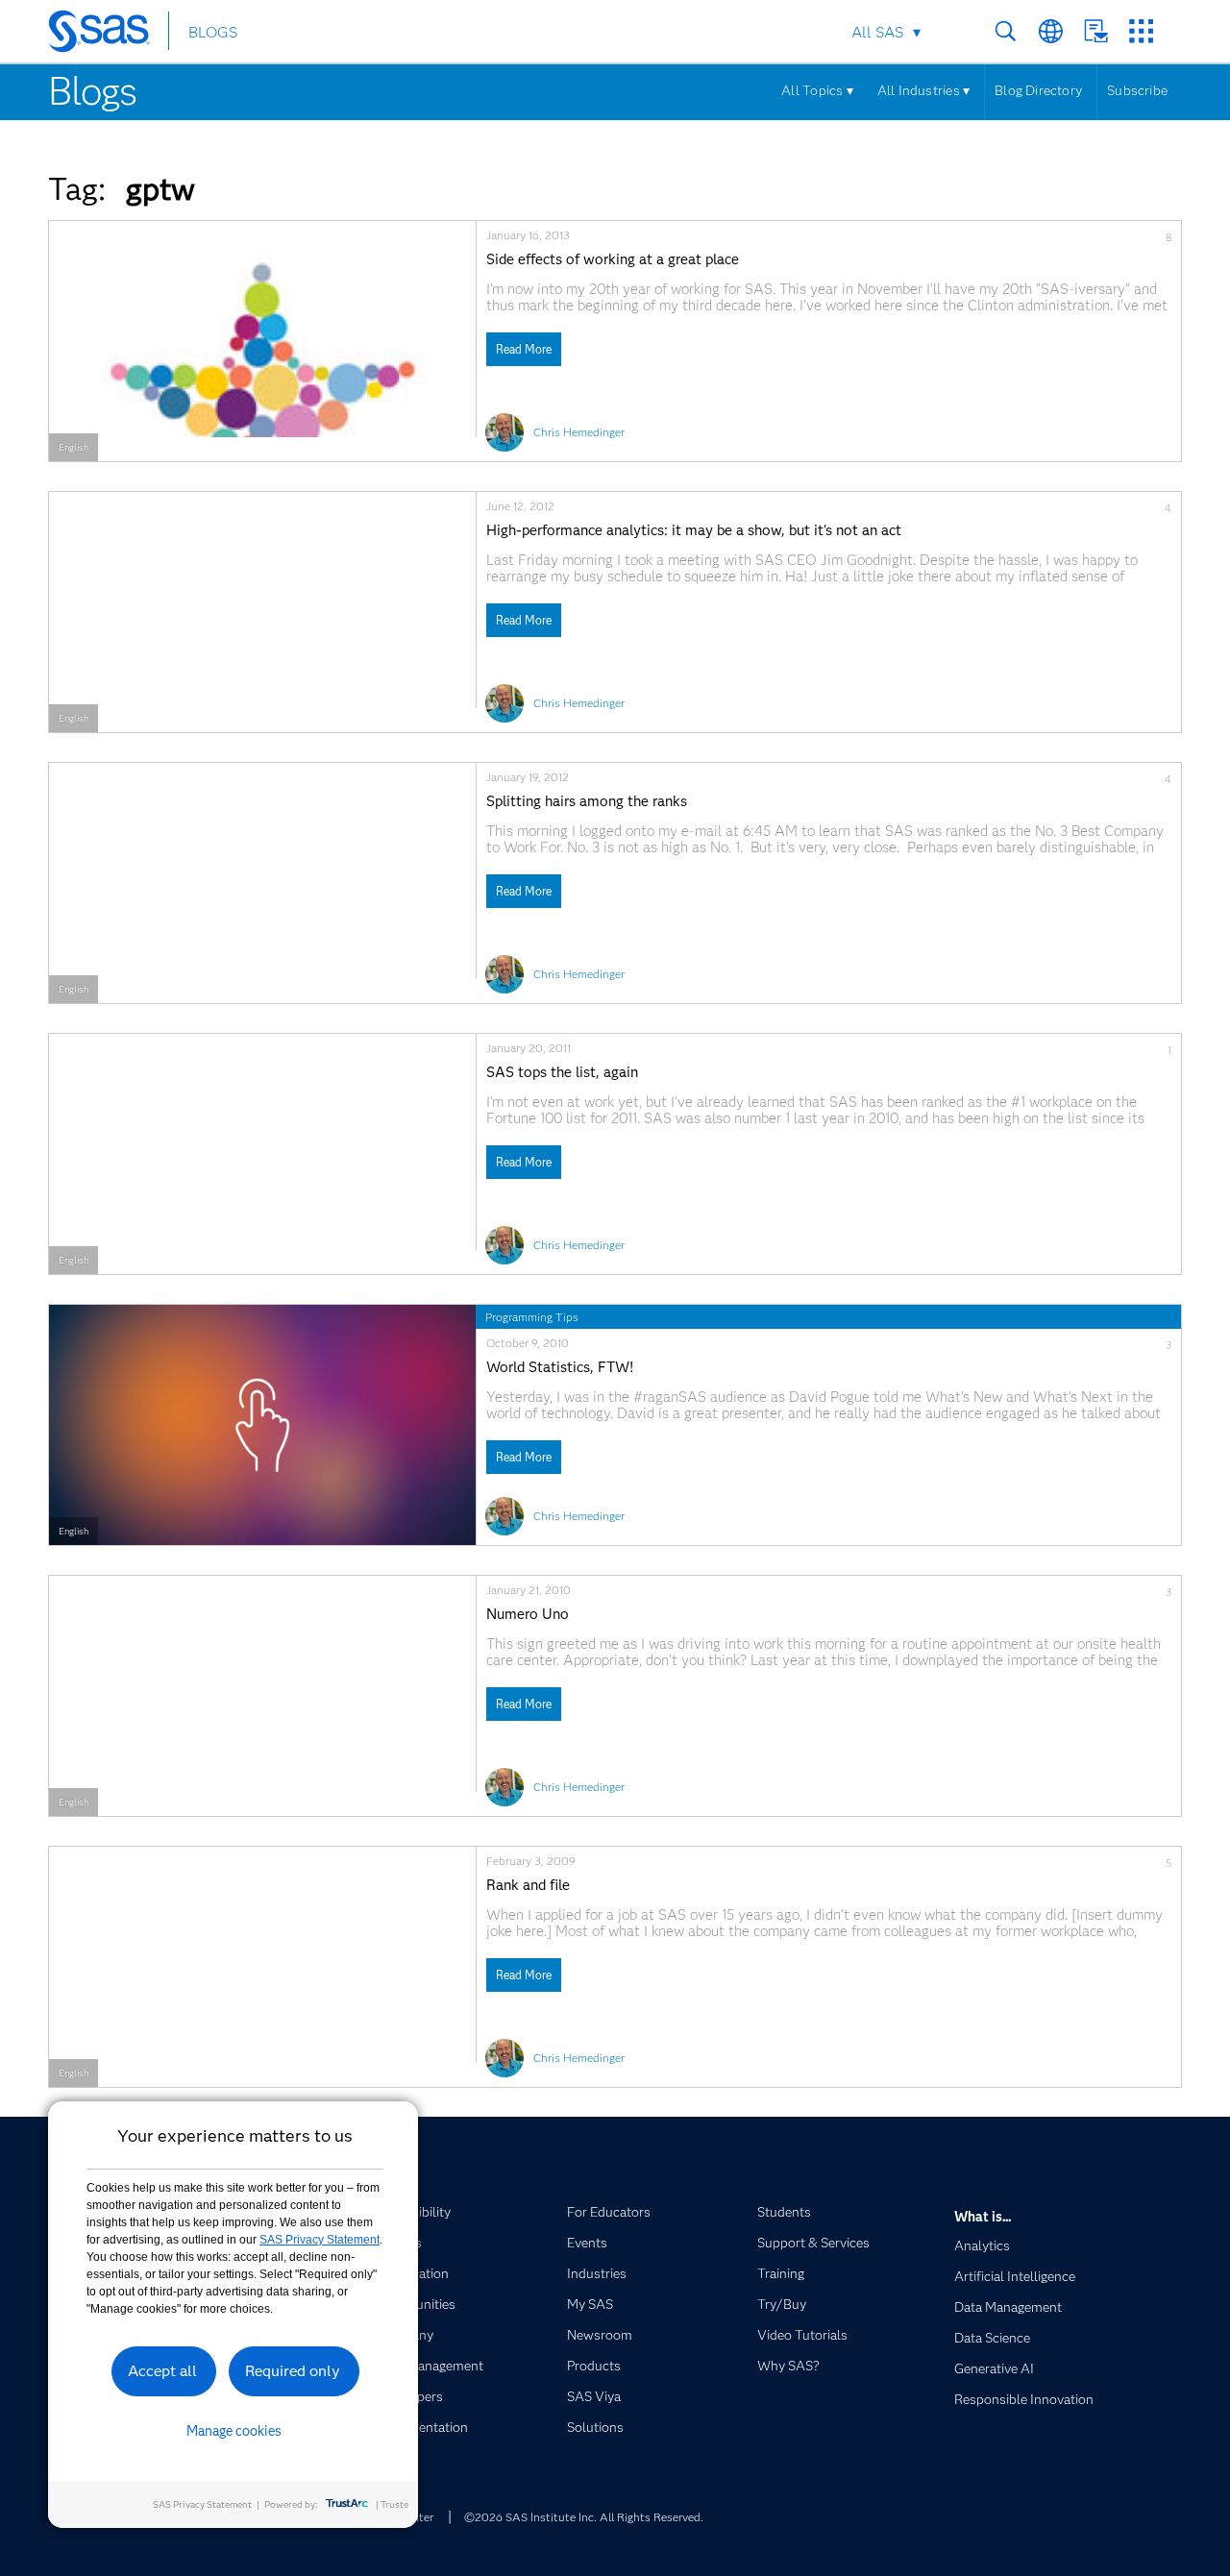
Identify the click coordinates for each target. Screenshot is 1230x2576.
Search (1006, 31)
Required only (293, 2371)
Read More (524, 349)
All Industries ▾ (923, 90)
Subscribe (1137, 90)
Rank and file (528, 1886)
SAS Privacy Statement (320, 2240)
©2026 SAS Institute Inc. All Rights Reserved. (584, 2517)
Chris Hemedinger (579, 432)
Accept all (162, 2371)
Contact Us (1096, 31)
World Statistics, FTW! (560, 1368)
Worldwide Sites (1051, 31)
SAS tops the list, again (562, 1073)
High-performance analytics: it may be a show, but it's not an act (694, 531)
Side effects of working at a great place (613, 260)
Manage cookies (234, 2431)
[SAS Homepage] (108, 35)
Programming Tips (532, 1317)
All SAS (877, 32)
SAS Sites (1141, 31)
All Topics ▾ (817, 90)
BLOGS (213, 32)
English (74, 447)
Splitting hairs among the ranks (587, 802)
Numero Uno (528, 1615)
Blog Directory (1038, 90)
